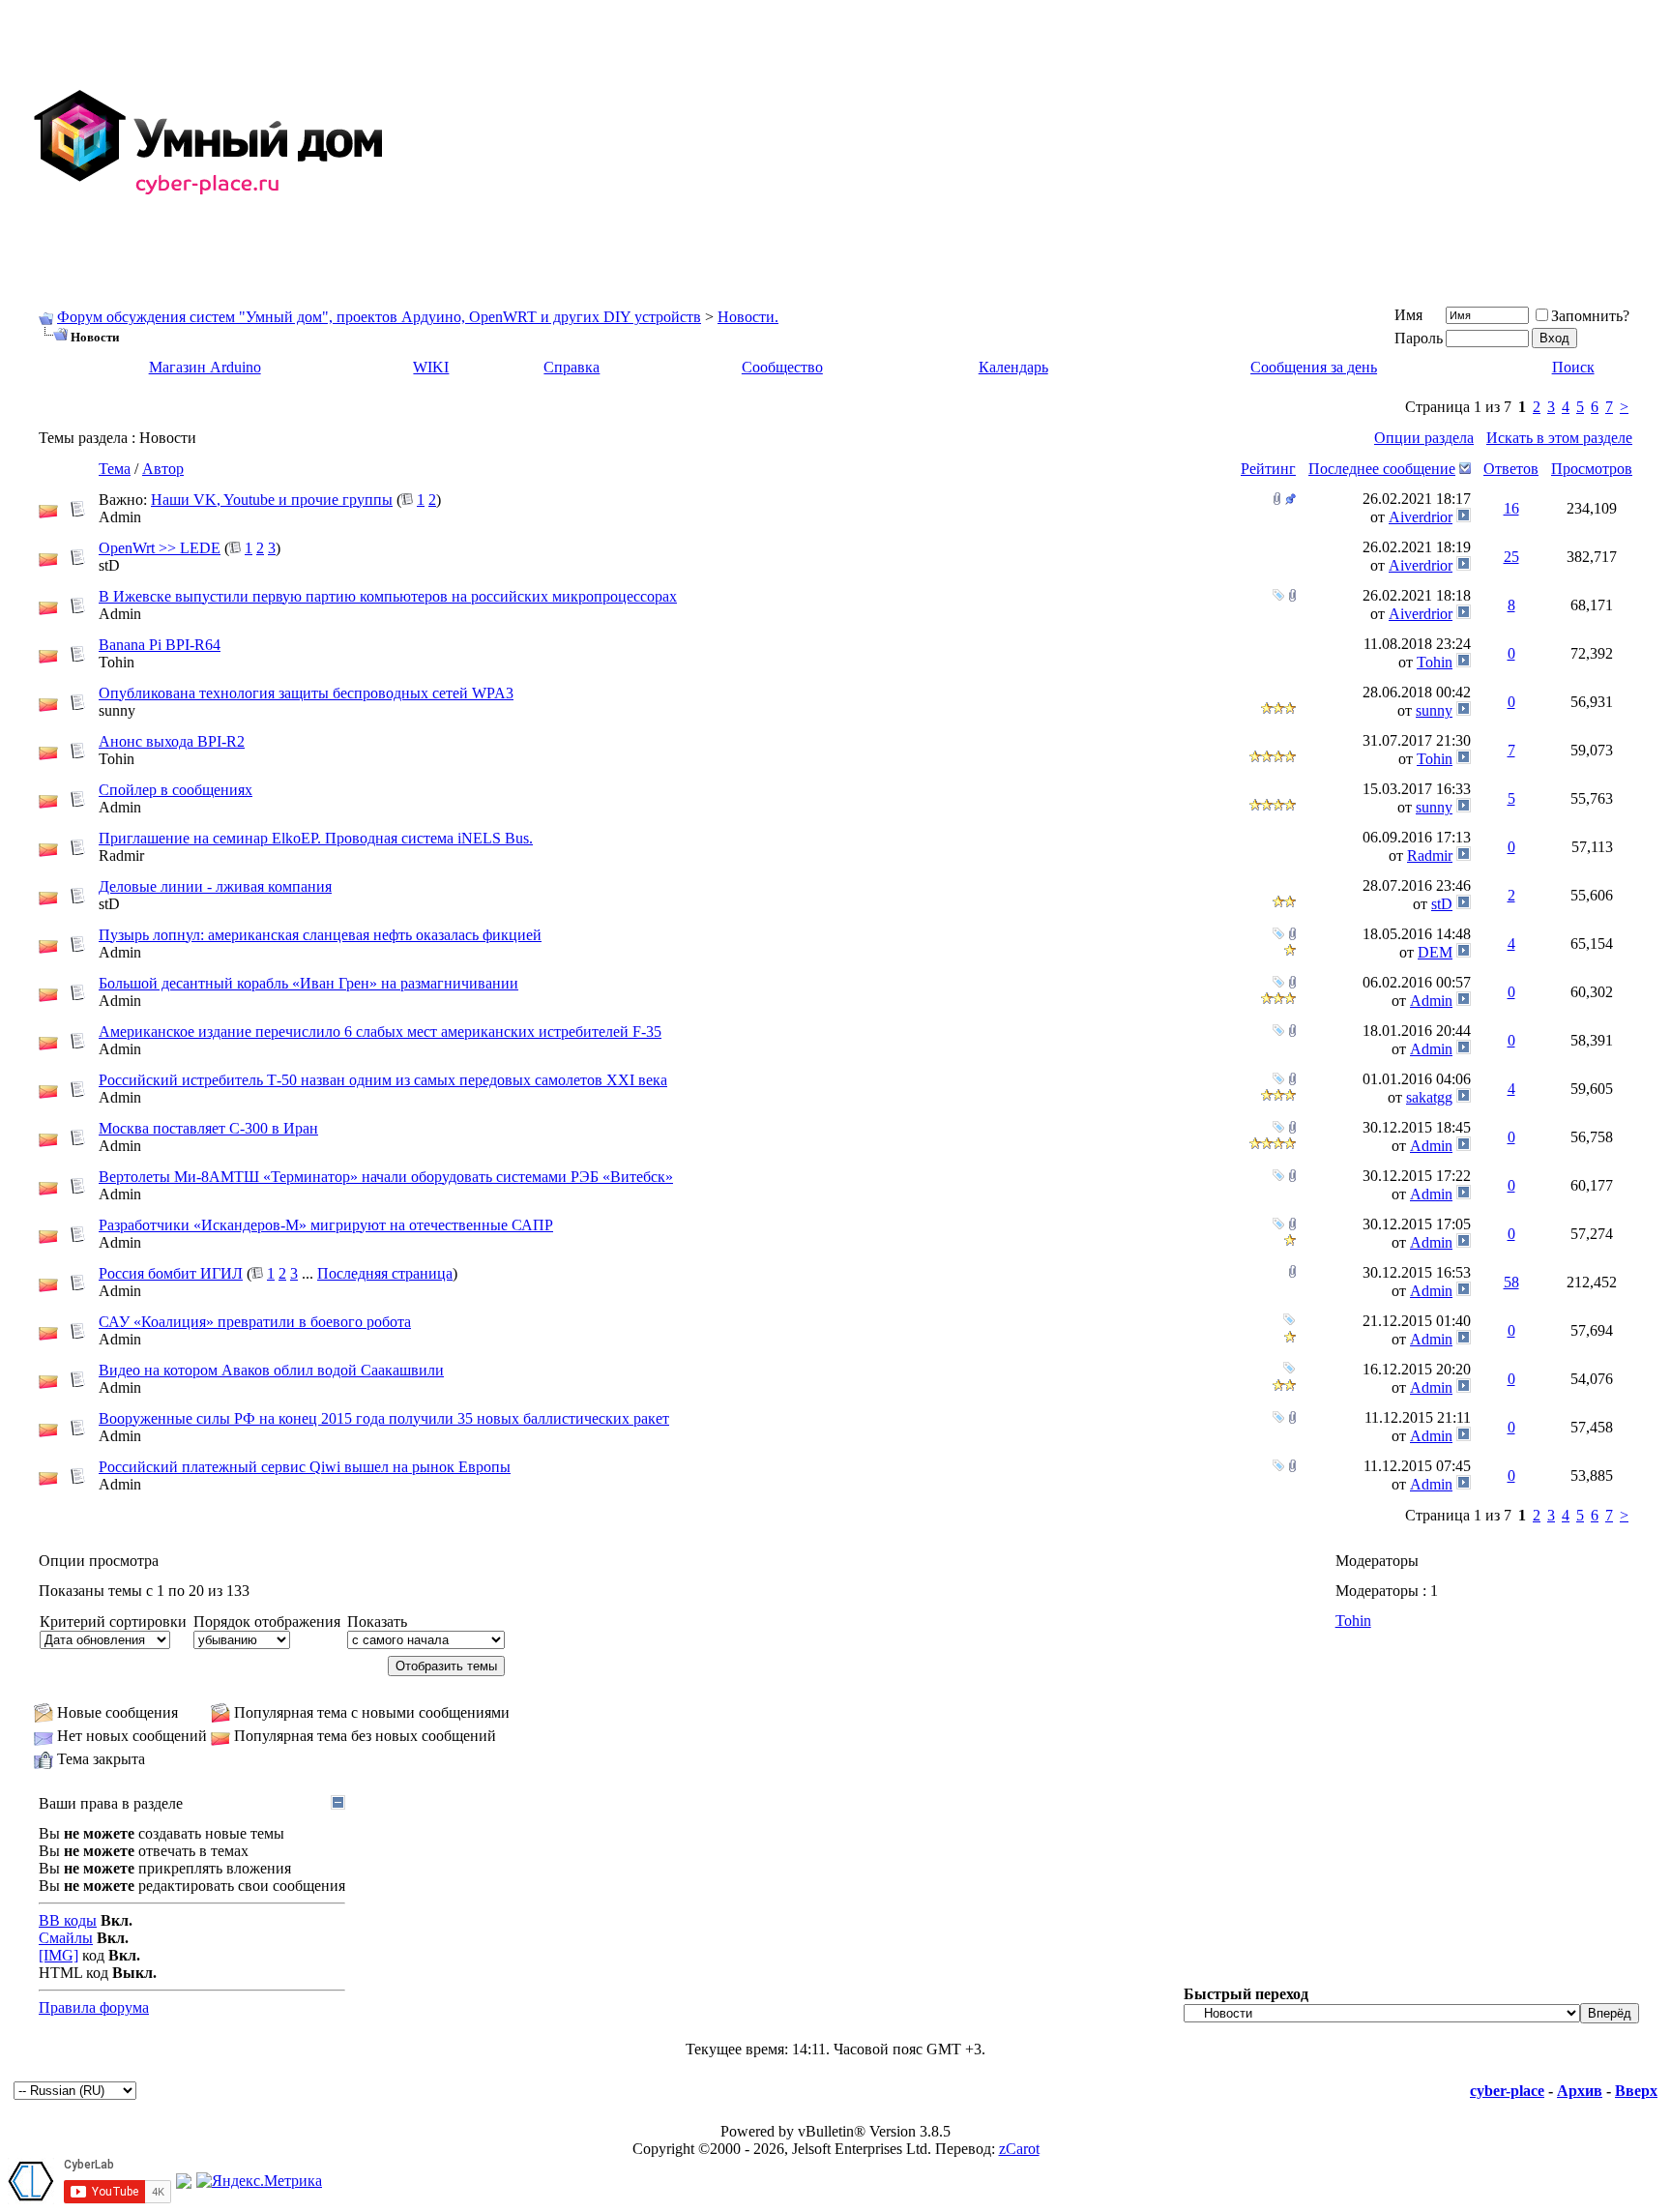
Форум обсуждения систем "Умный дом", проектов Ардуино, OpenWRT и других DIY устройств (379, 317)
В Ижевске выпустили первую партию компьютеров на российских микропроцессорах (388, 596)
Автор (163, 469)
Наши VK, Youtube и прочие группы (272, 500)
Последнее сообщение (1382, 469)
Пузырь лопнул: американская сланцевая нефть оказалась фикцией (320, 935)
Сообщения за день (1314, 367)
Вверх (1636, 2091)
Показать (377, 1622)
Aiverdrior (1421, 517)
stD (109, 565)
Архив (1580, 2091)
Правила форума (94, 2007)
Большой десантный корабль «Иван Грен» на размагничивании (308, 983)
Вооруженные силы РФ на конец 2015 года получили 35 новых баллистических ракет (384, 1418)
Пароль (1419, 338)
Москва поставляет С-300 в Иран (208, 1128)
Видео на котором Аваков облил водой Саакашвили (271, 1370)
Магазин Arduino (205, 367)
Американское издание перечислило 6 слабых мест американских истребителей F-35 (380, 1032)
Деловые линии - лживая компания (215, 886)
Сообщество (782, 367)
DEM (1435, 952)
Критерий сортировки (113, 1622)
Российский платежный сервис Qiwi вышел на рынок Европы (305, 1467)
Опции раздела (1424, 438)
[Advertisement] (1083, 143)
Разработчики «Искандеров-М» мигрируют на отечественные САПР (326, 1225)
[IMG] (59, 1955)
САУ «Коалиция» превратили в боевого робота (255, 1322)
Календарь (1013, 367)
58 (1511, 1282)
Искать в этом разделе (1559, 438)
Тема (115, 469)
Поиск (1573, 367)
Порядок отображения (267, 1622)
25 (1511, 557)
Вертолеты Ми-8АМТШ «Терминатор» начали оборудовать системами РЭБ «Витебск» (386, 1177)
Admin (120, 517)
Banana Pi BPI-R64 (160, 645)
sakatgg (1429, 1097)
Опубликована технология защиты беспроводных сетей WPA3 (306, 693)
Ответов (1511, 469)
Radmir (121, 855)
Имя (1408, 315)
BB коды (68, 1920)
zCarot (1019, 2149)
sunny (117, 710)
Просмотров (1592, 469)
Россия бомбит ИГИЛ (171, 1273)
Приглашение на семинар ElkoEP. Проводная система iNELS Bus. (316, 838)
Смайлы (66, 1938)
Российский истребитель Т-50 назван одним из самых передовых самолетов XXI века (383, 1080)
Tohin (117, 662)
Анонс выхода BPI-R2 (172, 741)
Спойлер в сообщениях (176, 790)
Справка (572, 367)
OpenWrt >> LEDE (160, 548)
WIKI (431, 367)
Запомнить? (1590, 316)
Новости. (748, 317)
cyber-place (1507, 2091)
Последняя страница (385, 1273)
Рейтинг (1268, 469)
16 (1511, 508)
